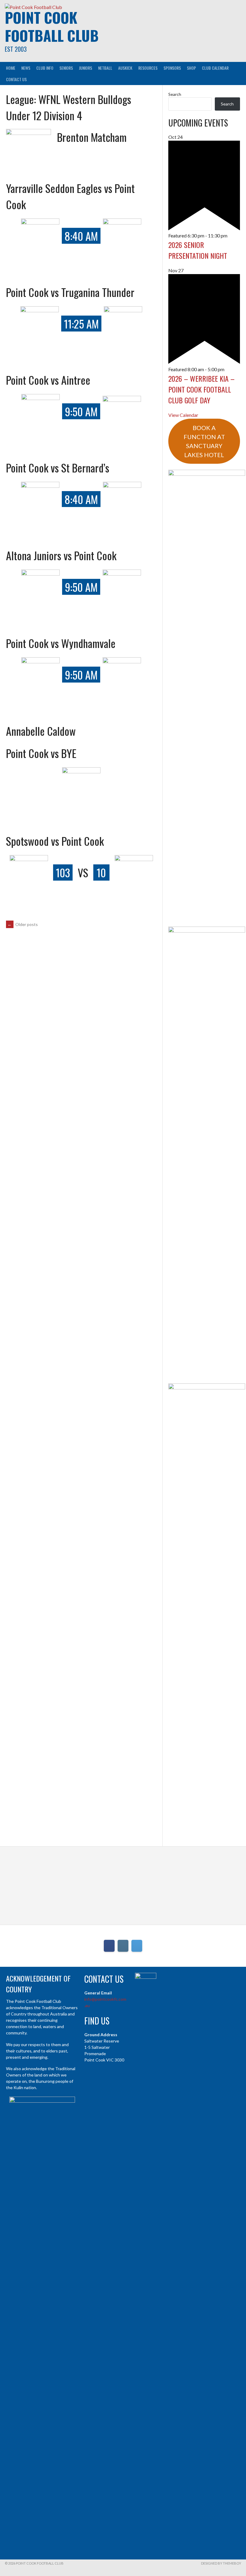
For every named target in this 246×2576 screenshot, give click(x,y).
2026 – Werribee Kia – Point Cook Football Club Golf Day (201, 389)
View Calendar (183, 415)
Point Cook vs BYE (41, 753)
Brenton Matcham (92, 137)
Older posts (23, 924)
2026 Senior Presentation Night (198, 250)
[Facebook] (109, 1946)
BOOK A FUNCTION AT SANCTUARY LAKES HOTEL (204, 441)
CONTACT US (16, 79)
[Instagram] (123, 1946)
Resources (148, 68)
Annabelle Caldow (41, 731)
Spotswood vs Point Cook (55, 841)
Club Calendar (215, 68)
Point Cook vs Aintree (48, 380)
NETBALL (105, 68)
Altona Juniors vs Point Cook (61, 555)
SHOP (191, 68)
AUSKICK (125, 68)
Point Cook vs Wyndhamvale (61, 643)
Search (175, 94)
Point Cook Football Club (52, 26)
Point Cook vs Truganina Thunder (70, 292)
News (26, 68)
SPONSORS (172, 68)
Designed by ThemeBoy (221, 2563)
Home (11, 68)
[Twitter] (137, 1946)
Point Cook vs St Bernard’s (58, 468)
